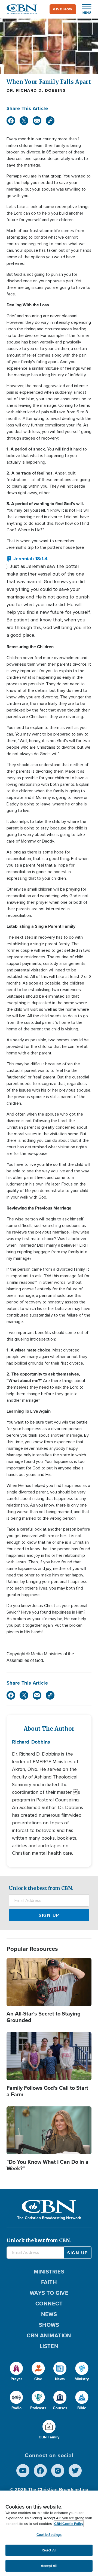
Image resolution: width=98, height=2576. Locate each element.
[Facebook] (11, 121)
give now (63, 9)
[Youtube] (23, 2471)
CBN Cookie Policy (69, 2524)
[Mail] (37, 121)
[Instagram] (58, 2471)
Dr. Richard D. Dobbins (36, 90)
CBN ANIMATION (49, 2335)
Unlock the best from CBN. (41, 1888)
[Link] (50, 121)
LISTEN (49, 2346)
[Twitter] (24, 121)
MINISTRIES (49, 2272)
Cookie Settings (49, 2535)
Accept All (49, 2566)
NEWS (49, 2314)
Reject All (49, 2550)
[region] (49, 2533)
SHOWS (49, 2325)
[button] (84, 9)
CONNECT (49, 2304)
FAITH (49, 2282)
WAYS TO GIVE (49, 2293)
